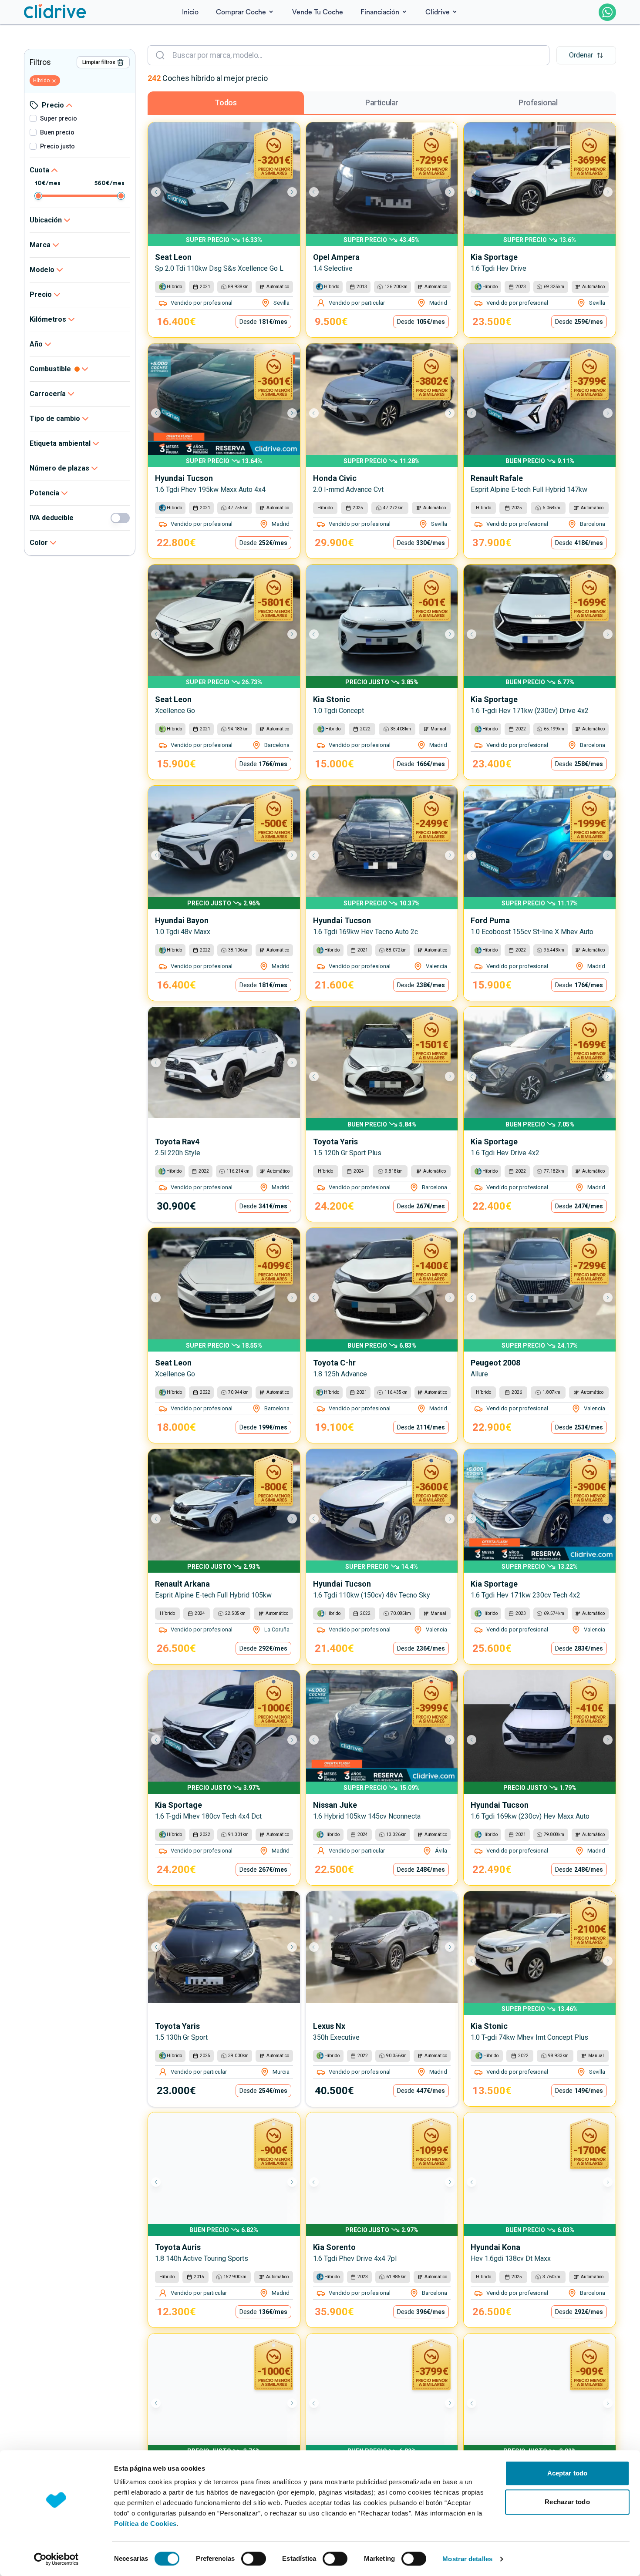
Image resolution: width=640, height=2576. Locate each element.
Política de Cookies (145, 2524)
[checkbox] (33, 118)
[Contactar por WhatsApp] (607, 12)
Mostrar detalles (467, 2559)
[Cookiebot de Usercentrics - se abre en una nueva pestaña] (56, 2559)
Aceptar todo (567, 2473)
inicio (190, 12)
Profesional (538, 103)
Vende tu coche (318, 12)
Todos (226, 103)
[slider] (38, 196)
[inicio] (55, 12)
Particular (382, 103)
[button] (586, 55)
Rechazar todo (567, 2502)
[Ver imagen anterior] (160, 192)
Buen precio (57, 132)
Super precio (59, 118)
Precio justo (57, 146)
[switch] (254, 2559)
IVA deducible (52, 518)
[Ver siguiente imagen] (288, 192)
